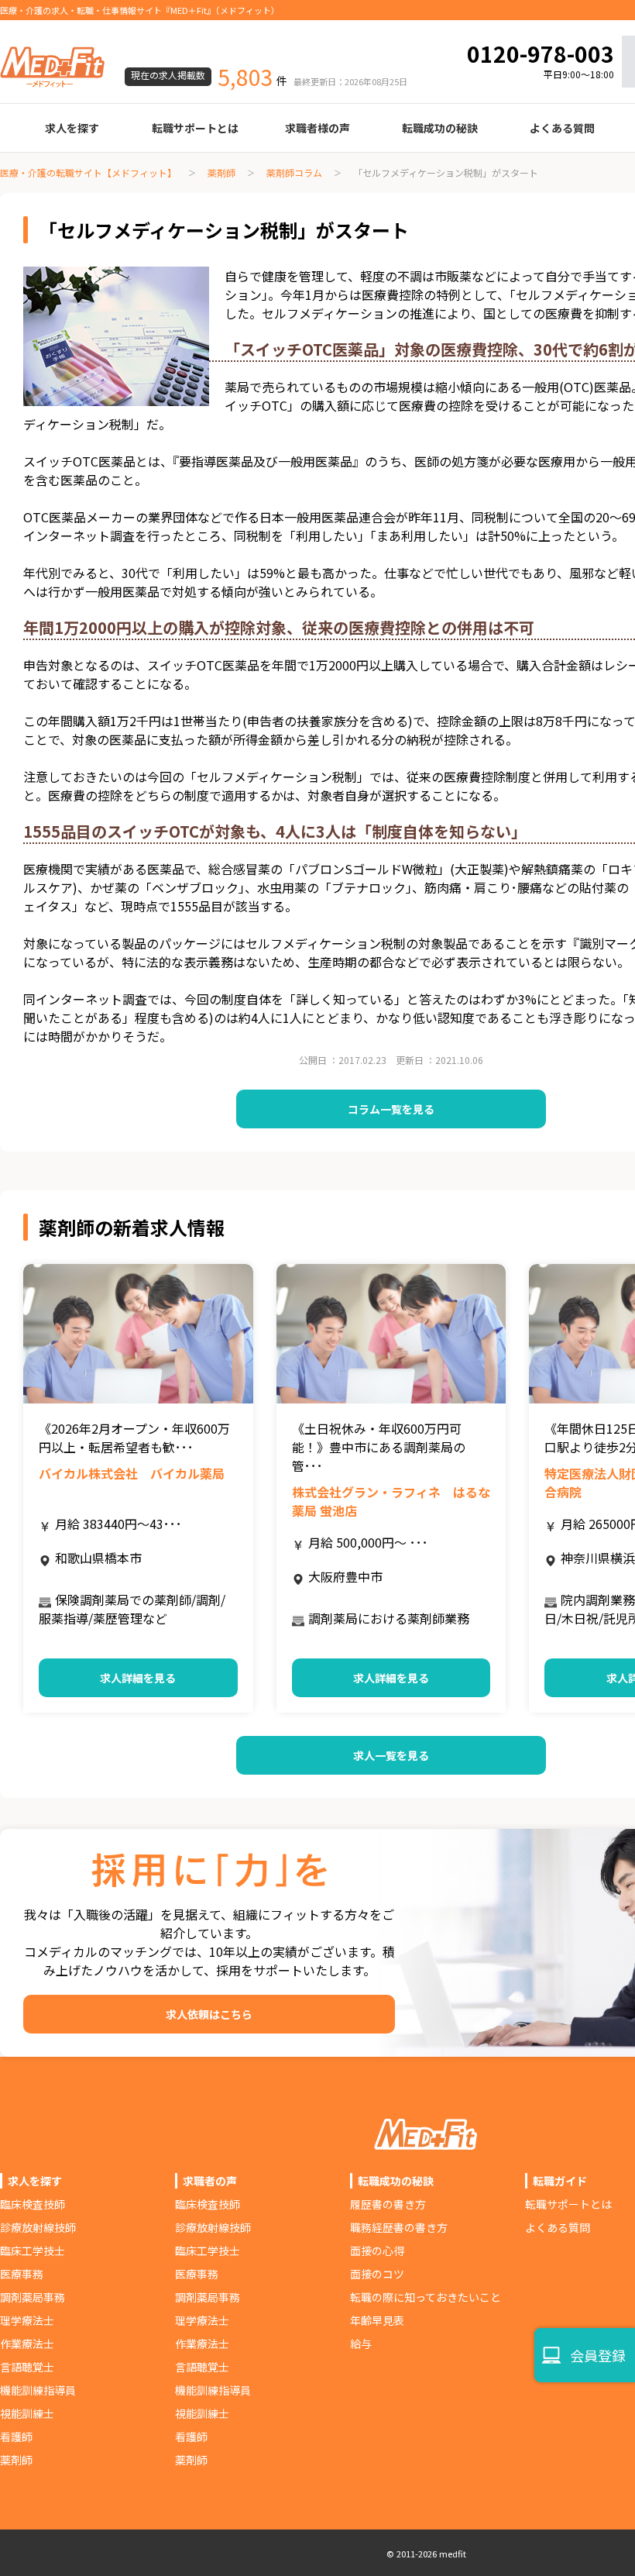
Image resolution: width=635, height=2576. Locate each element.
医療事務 (22, 2274)
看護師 (16, 2437)
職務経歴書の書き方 (399, 2227)
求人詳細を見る (138, 1678)
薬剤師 (221, 172)
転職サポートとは (195, 128)
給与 (361, 2344)
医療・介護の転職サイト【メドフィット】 (88, 172)
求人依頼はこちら (209, 2014)
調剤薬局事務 (33, 2297)
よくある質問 (562, 128)
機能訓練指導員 (38, 2390)
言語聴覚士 (27, 2367)
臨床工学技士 (33, 2251)
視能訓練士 (27, 2413)
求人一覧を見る (391, 1755)
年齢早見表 (377, 2320)
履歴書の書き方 (388, 2204)
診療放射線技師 (38, 2227)
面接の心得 (377, 2251)
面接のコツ (377, 2274)
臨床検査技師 (33, 2204)
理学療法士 (27, 2320)
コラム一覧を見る (391, 1109)
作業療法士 (27, 2344)
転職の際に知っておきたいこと (426, 2297)
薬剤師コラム (294, 172)
